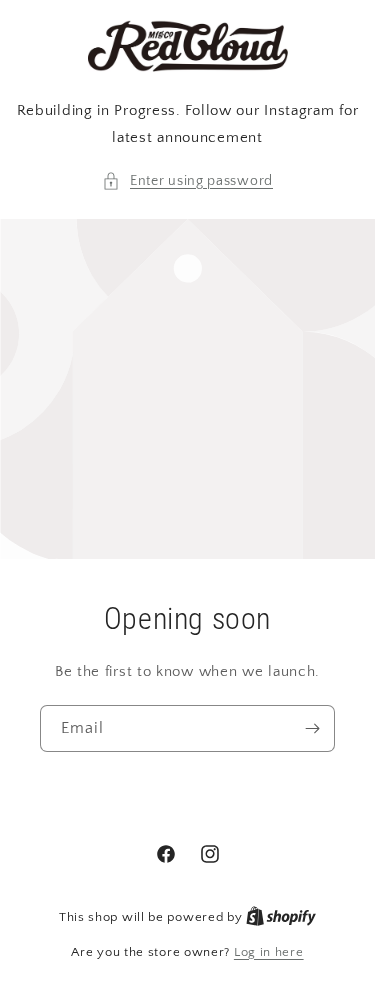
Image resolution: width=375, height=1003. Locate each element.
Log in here (269, 952)
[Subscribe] (312, 728)
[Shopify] (281, 917)
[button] (187, 181)
